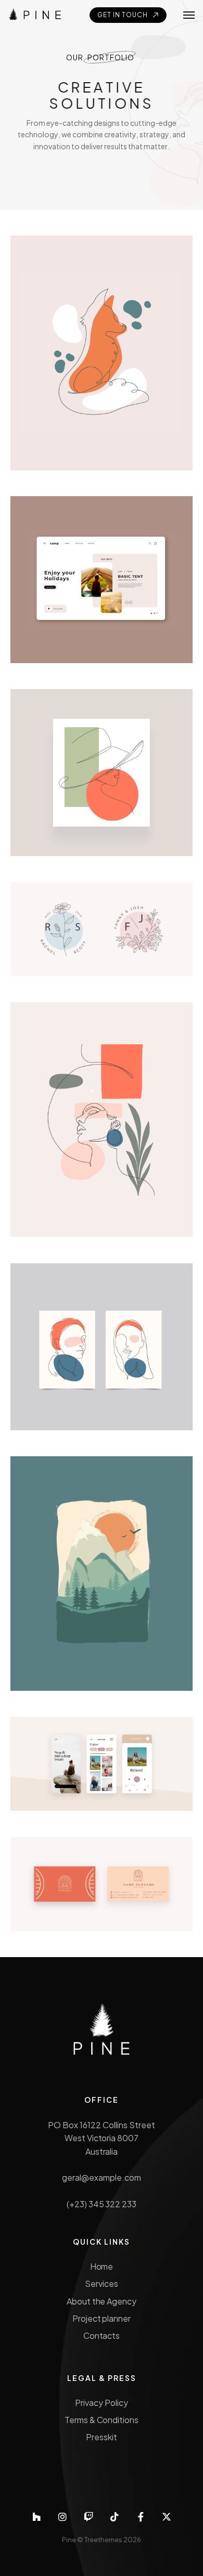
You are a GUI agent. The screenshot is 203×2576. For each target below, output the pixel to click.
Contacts (102, 2335)
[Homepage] (102, 580)
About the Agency (102, 2301)
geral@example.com (102, 2177)
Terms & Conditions (102, 2420)
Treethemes (103, 2540)
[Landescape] (102, 1574)
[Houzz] (36, 2517)
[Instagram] (62, 2517)
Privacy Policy (102, 2403)
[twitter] (167, 2517)
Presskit (102, 2437)
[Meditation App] (102, 1764)
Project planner (102, 2318)
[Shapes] (102, 1120)
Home (102, 2266)
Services (102, 2283)
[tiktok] (115, 2517)
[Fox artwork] (102, 353)
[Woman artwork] (102, 773)
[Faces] (102, 1347)
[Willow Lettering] (102, 929)
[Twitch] (88, 2517)
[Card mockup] (102, 1884)
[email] (141, 2517)
